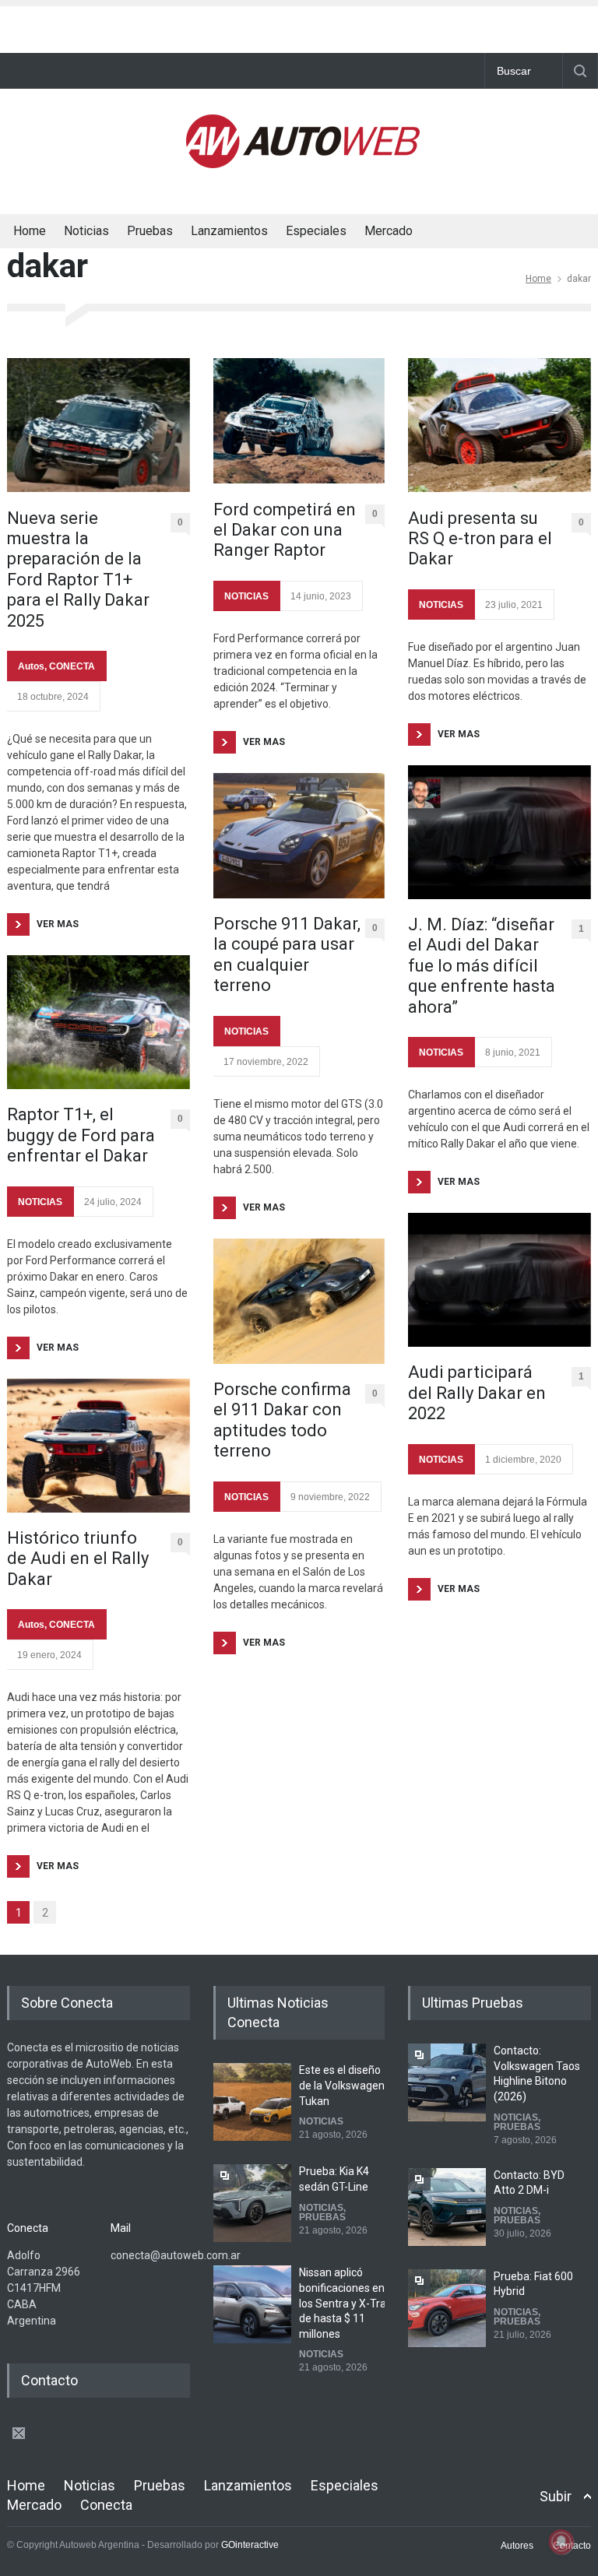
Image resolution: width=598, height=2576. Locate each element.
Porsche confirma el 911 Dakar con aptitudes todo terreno (282, 1420)
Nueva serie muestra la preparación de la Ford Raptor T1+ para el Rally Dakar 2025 (78, 569)
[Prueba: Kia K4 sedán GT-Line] (252, 2203)
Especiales (316, 231)
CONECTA (72, 666)
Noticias (86, 231)
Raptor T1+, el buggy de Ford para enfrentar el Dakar (81, 1135)
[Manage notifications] (561, 2542)
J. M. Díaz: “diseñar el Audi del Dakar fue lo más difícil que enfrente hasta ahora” (482, 966)
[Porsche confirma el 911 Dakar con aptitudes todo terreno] (299, 1301)
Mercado (389, 231)
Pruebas (150, 231)
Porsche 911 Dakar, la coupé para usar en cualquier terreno (287, 954)
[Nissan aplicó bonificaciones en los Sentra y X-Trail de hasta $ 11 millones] (252, 2304)
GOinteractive (250, 2545)
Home (30, 231)
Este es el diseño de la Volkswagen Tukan (342, 2085)
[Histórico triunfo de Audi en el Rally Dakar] (98, 1446)
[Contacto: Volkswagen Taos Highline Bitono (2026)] (447, 2082)
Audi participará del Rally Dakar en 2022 (477, 1393)
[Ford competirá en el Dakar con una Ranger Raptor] (299, 421)
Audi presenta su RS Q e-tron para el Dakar (480, 539)
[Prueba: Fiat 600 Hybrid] (447, 2308)
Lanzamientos (229, 231)
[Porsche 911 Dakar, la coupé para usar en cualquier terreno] (299, 836)
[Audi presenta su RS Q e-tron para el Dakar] (500, 425)
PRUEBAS (322, 2217)
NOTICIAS (40, 1202)
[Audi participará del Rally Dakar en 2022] (500, 1280)
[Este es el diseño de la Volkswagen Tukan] (252, 2102)
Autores (517, 2546)
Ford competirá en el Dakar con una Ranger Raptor (285, 530)
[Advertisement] (299, 26)
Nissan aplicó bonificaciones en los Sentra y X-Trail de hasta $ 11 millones (345, 2303)
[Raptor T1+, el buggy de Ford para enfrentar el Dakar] (98, 1022)
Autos (31, 666)
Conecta (431, 233)
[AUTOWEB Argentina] (303, 164)
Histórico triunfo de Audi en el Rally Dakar (78, 1559)
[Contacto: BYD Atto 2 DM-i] (447, 2207)
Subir (556, 2496)
